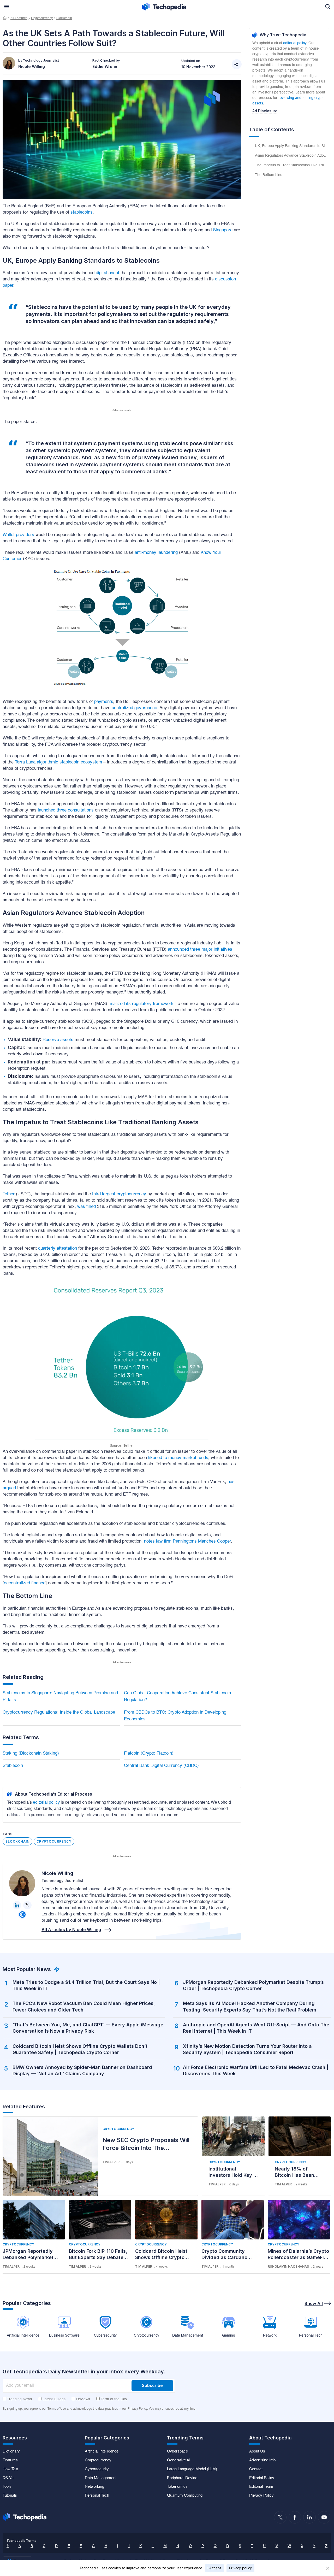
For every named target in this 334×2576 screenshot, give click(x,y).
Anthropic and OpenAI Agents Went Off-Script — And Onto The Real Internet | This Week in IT (256, 2028)
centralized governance (134, 708)
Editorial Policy (262, 2478)
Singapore (223, 230)
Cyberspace (177, 2451)
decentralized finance (25, 1583)
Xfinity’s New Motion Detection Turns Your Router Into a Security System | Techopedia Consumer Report (247, 2049)
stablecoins (82, 212)
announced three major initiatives (200, 949)
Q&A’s (8, 2478)
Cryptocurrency (42, 18)
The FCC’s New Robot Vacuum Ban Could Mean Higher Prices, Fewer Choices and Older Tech (84, 2006)
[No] (327, 2568)
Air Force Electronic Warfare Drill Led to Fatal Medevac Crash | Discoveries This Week (256, 2070)
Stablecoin (13, 1766)
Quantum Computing (185, 2496)
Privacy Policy (261, 2496)
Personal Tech (97, 2496)
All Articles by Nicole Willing (71, 1930)
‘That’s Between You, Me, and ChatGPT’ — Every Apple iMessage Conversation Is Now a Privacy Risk (88, 2028)
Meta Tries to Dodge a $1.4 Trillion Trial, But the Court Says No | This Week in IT (86, 1985)
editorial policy (46, 1803)
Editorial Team (261, 2487)
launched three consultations (66, 810)
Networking (94, 2487)
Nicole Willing (57, 1873)
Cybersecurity (97, 2469)
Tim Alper (111, 2162)
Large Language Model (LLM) (192, 2469)
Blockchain (64, 18)
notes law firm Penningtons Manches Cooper (187, 1541)
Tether (9, 1194)
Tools (7, 2487)
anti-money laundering (156, 553)
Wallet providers (18, 535)
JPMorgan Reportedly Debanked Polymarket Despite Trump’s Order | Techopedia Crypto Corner (253, 1985)
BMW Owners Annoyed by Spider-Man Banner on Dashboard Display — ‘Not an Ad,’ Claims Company (82, 2070)
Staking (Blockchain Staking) (31, 1753)
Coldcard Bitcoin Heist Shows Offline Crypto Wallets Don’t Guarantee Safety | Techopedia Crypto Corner (80, 2049)
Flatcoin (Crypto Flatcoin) (149, 1753)
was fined (87, 1207)
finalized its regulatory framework (141, 1004)
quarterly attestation (58, 1248)
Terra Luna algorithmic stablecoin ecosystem (58, 762)
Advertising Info (262, 2460)
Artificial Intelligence (102, 2451)
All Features (19, 18)
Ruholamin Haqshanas (288, 2266)
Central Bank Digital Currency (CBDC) (161, 1766)
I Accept (214, 2568)
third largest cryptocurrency (119, 1194)
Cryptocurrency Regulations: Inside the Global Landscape (59, 1712)
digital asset (108, 273)
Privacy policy (241, 2568)
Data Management (101, 2478)
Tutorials (10, 2496)
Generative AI (179, 2460)
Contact (256, 2469)
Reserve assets (58, 1040)
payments (104, 702)
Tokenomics (177, 2487)
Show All (314, 2303)
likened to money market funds (178, 1458)
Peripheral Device (182, 2478)
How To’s (10, 2469)
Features (10, 2460)
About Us (257, 2451)
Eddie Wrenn (105, 66)
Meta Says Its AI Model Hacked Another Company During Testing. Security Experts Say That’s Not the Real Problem (250, 2006)
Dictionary (11, 2451)
